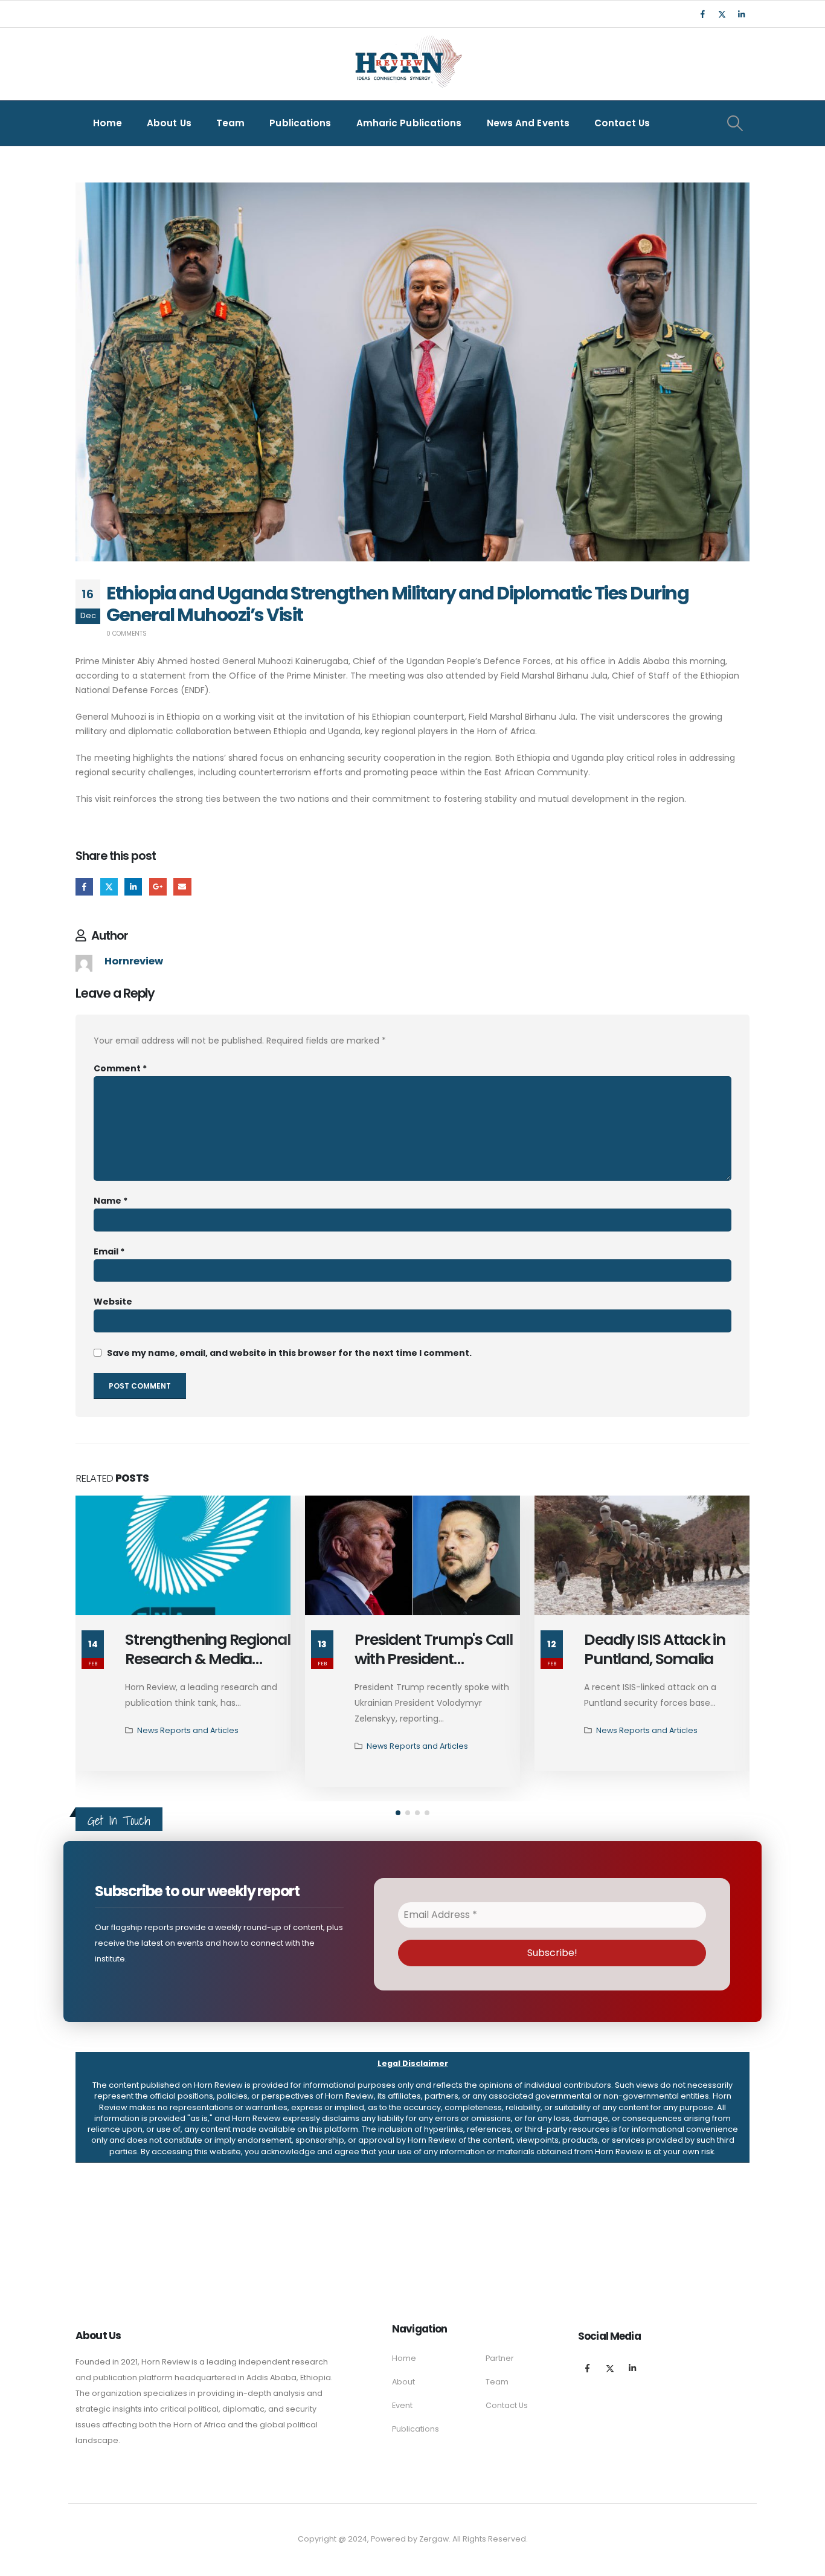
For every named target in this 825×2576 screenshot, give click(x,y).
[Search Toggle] (735, 123)
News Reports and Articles (188, 1730)
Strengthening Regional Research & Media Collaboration (207, 1660)
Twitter (109, 887)
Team (230, 123)
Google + (158, 887)
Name (111, 1201)
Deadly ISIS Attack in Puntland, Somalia (655, 1650)
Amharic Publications (409, 123)
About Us (169, 123)
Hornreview (134, 961)
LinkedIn (133, 887)
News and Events (528, 123)
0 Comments (127, 634)
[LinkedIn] (741, 14)
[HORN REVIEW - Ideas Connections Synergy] (406, 64)
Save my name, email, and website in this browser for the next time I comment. (289, 1353)
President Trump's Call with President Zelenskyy (433, 1660)
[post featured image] (183, 1555)
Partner (500, 2358)
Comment (120, 1068)
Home (108, 123)
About (403, 2382)
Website (113, 1302)
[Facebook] (702, 14)
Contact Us (622, 123)
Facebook (84, 887)
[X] (722, 14)
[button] (398, 1813)
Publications (300, 123)
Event (402, 2405)
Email (182, 887)
